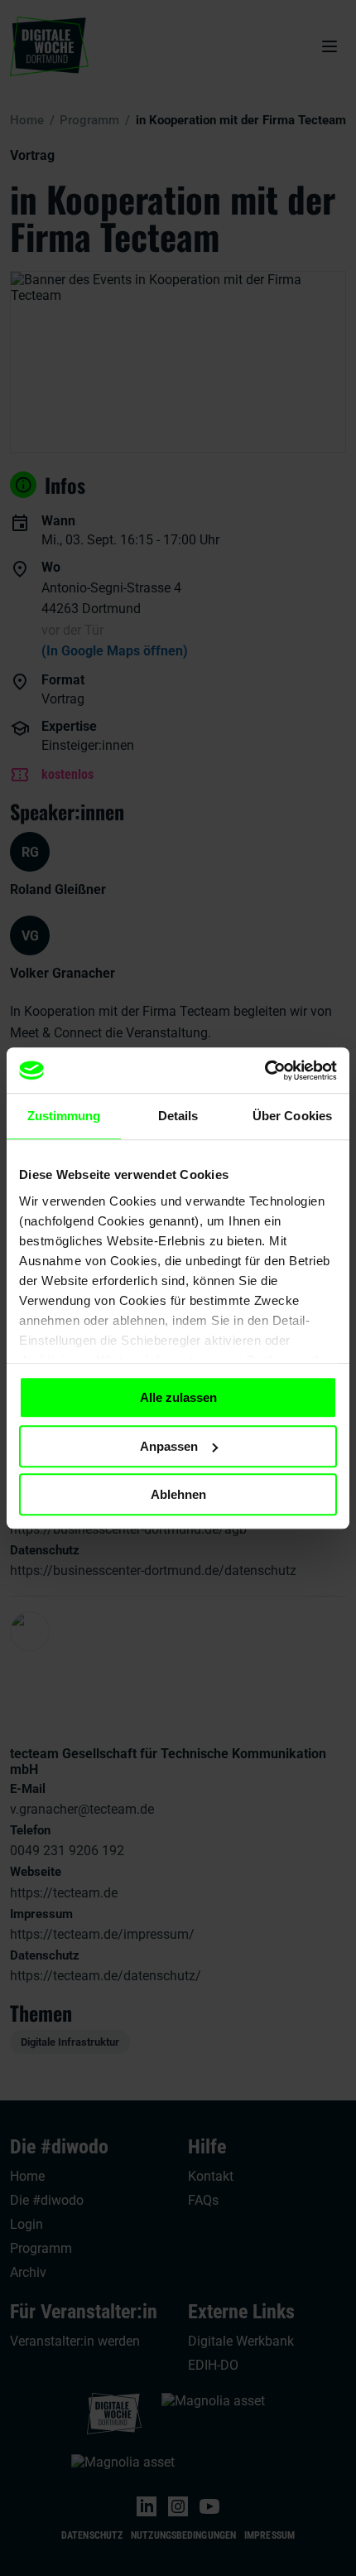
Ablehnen (178, 1494)
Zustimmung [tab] (64, 1116)
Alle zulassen (178, 1397)
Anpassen (169, 1446)
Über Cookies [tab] (292, 1116)
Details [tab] (178, 1116)
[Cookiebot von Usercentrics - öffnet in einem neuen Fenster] (265, 1071)
